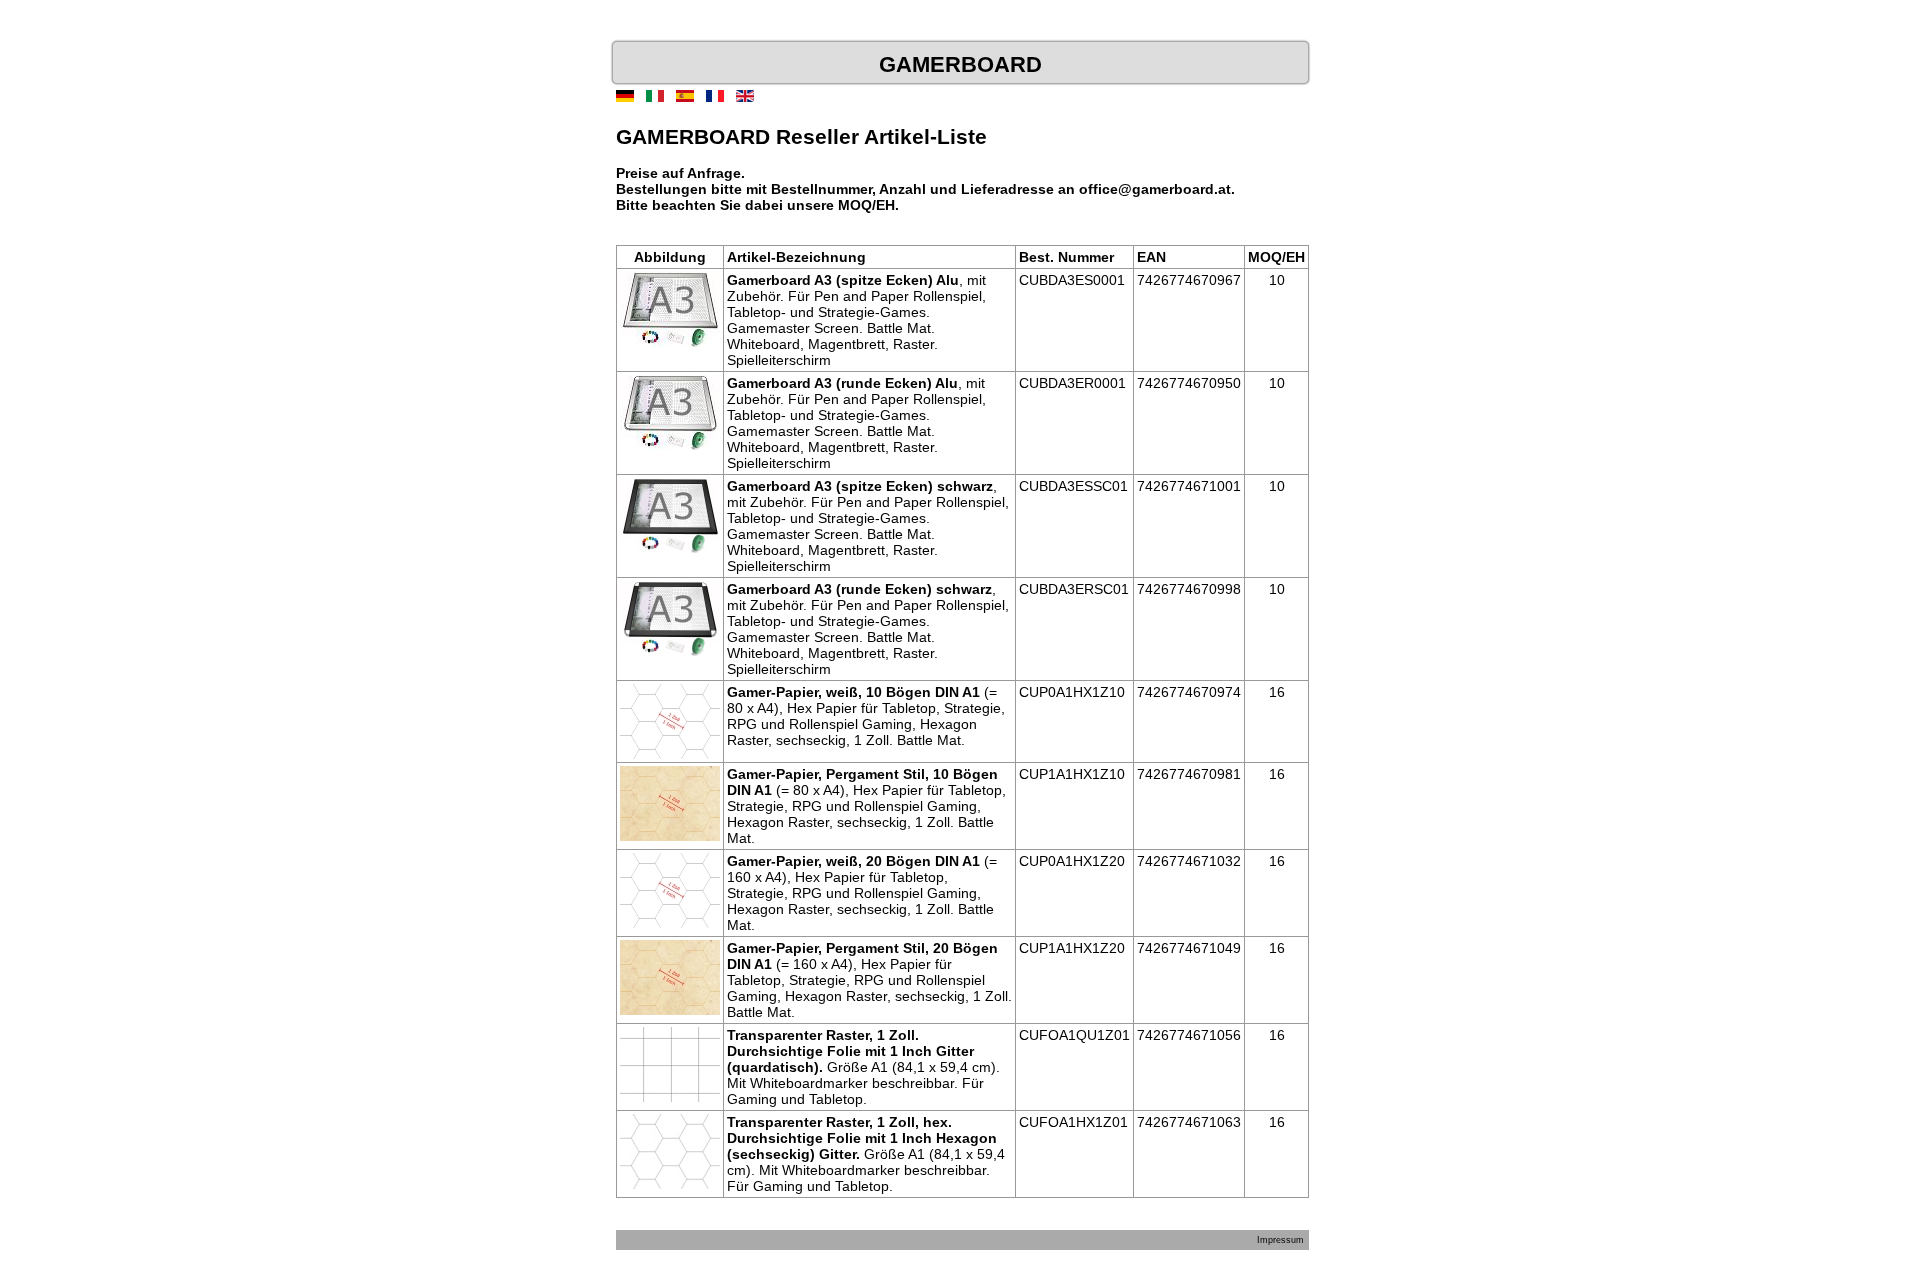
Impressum (1280, 1240)
